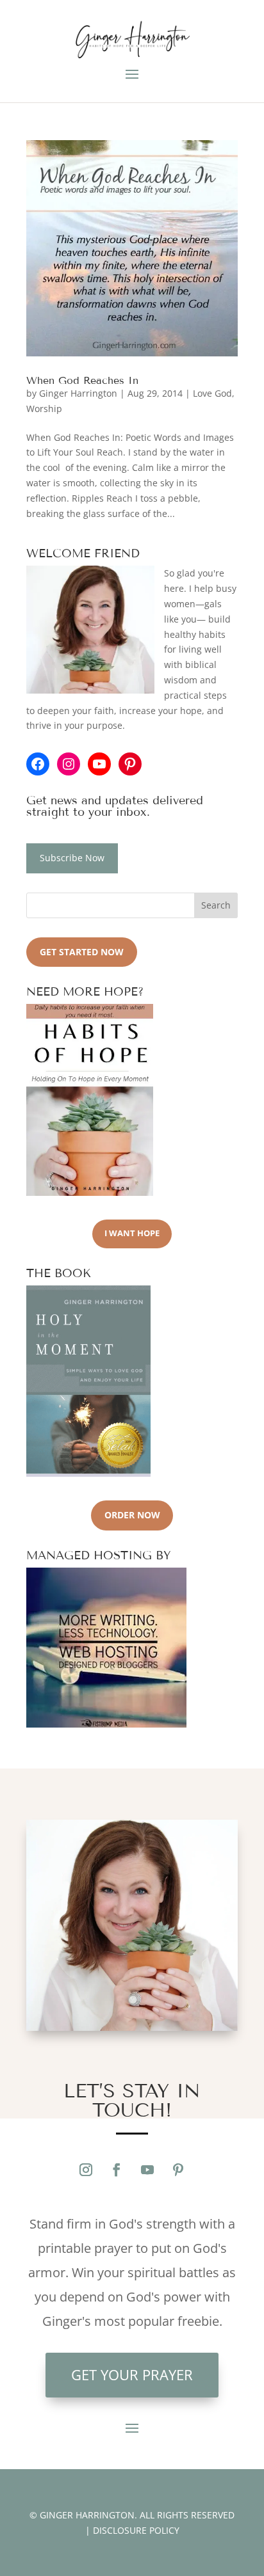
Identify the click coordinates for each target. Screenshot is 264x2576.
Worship (44, 409)
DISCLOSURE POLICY (136, 2530)
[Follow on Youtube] (147, 2170)
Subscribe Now (72, 858)
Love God (212, 393)
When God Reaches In (82, 380)
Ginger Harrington (78, 393)
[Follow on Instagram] (86, 2170)
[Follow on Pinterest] (178, 2170)
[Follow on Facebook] (117, 2170)
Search (216, 905)
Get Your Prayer (132, 2374)
